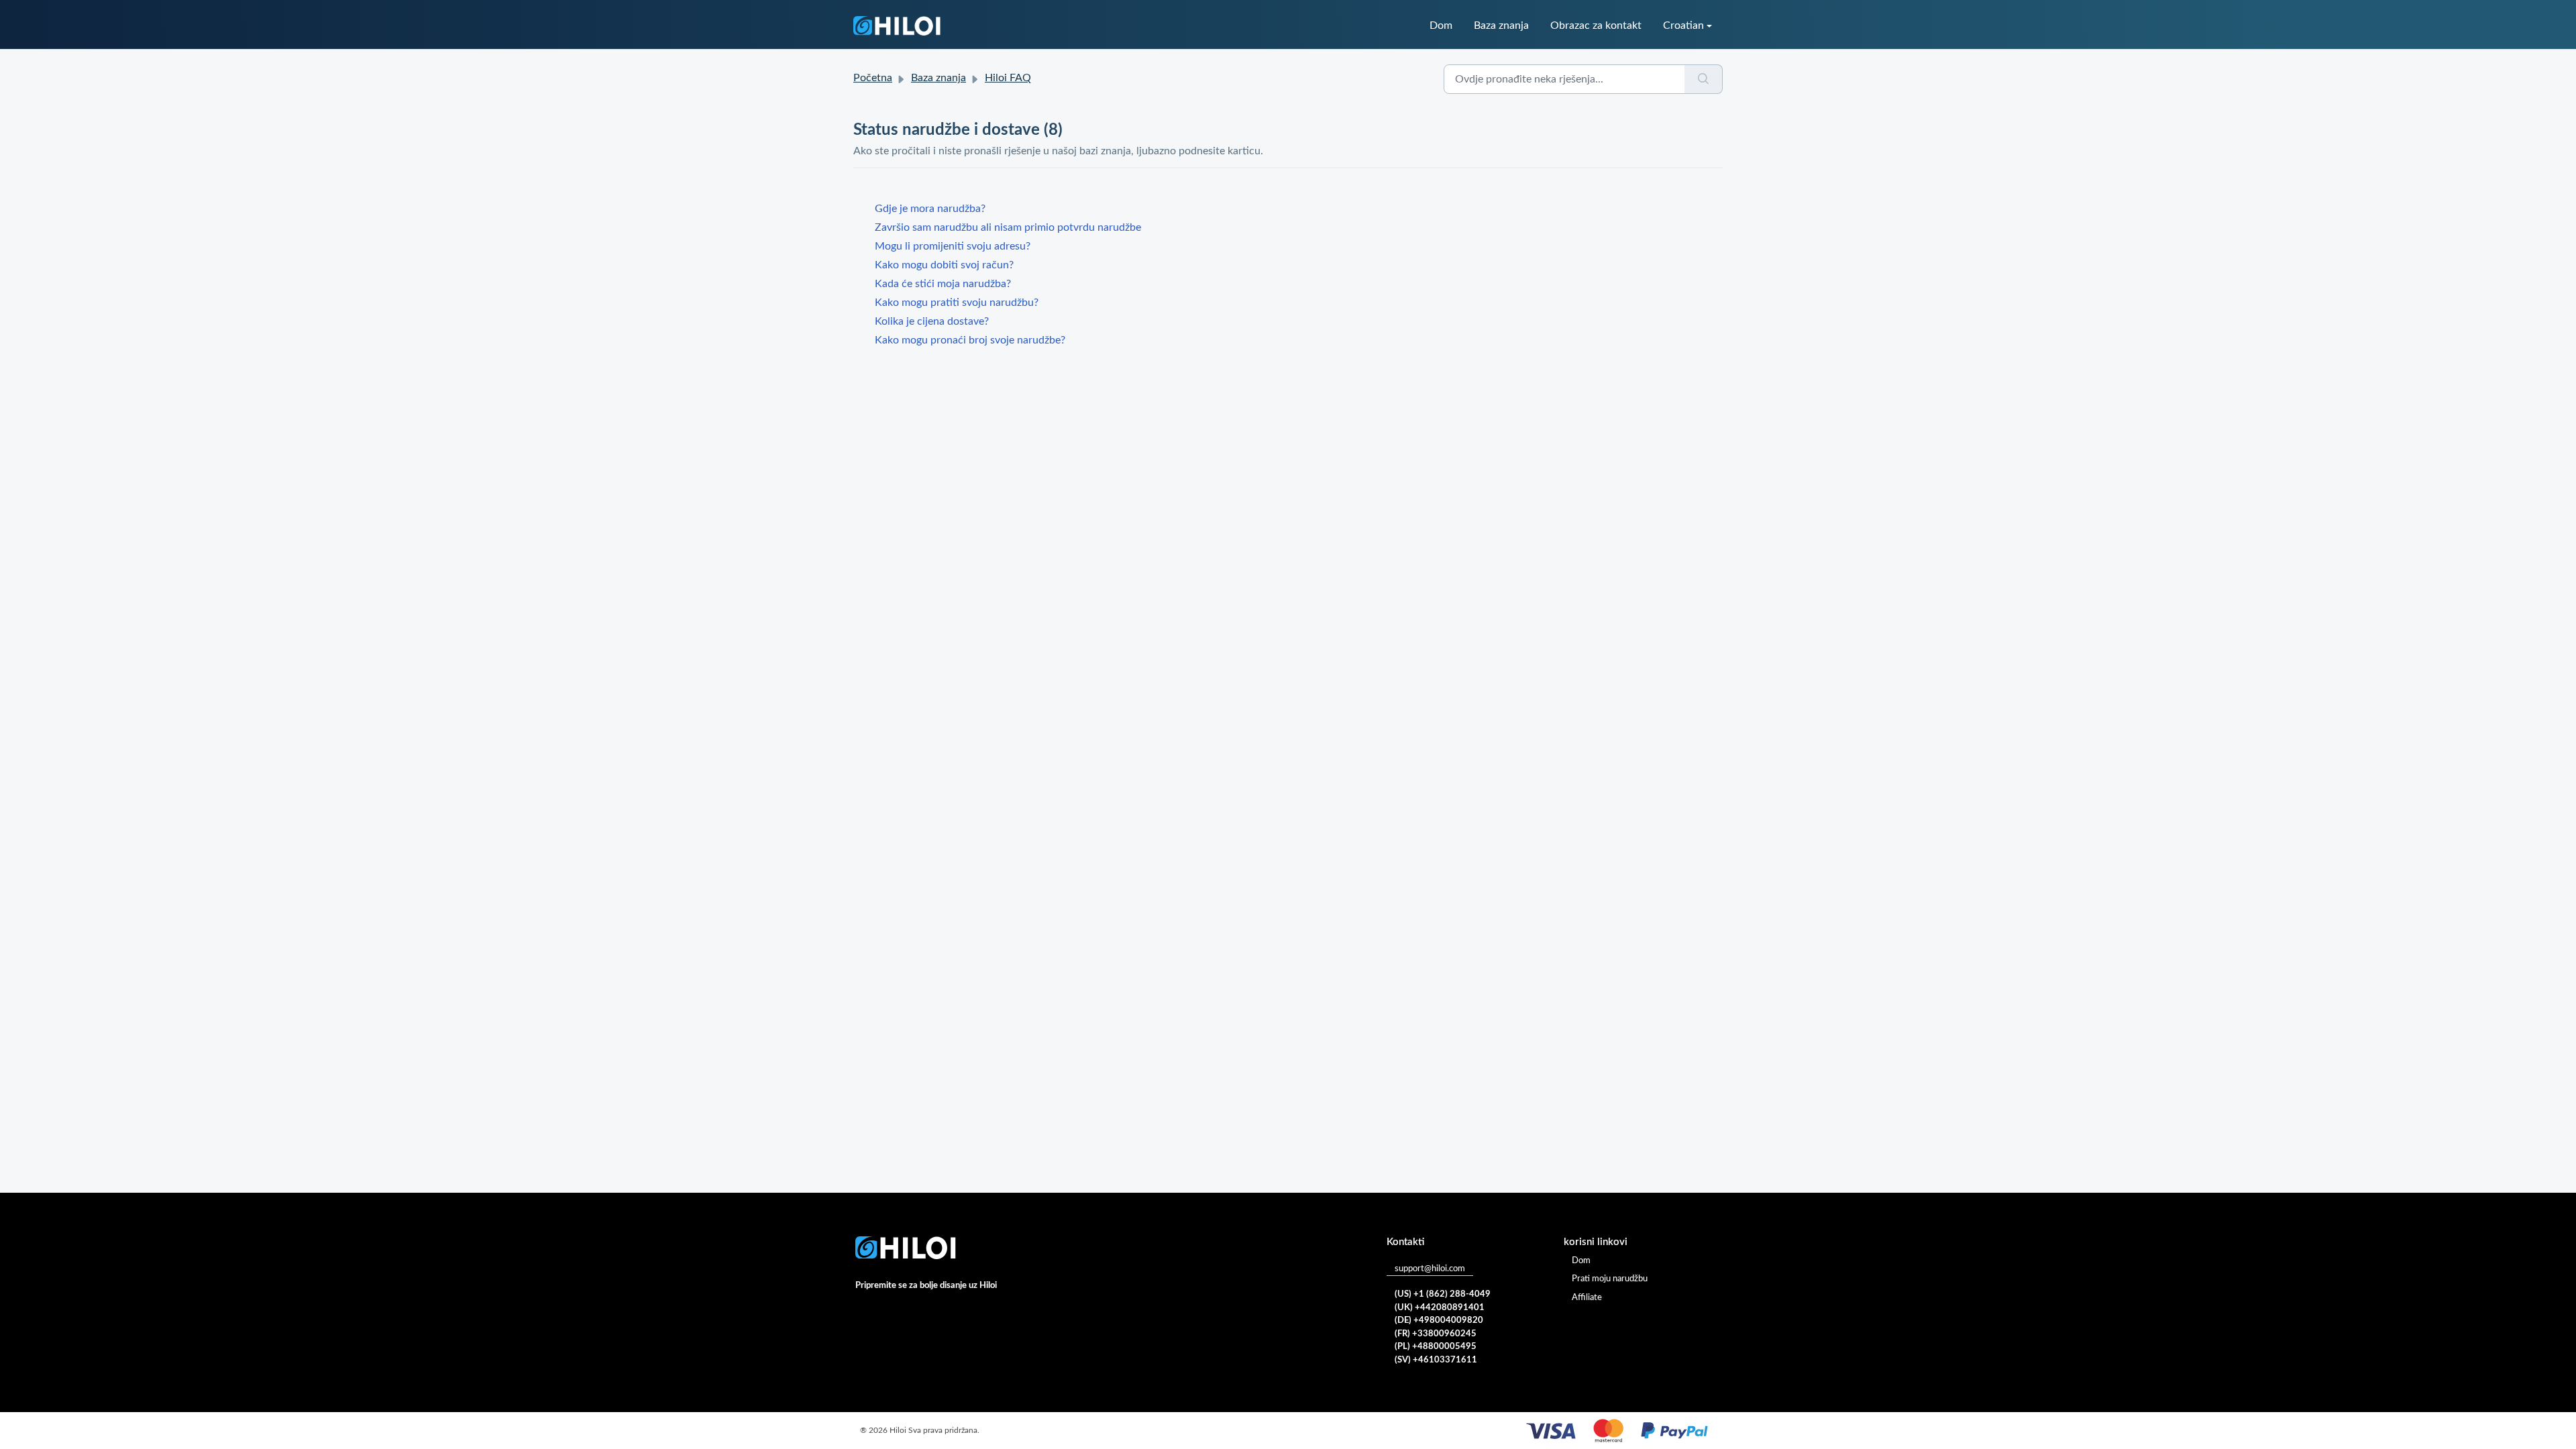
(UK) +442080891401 (1440, 1308)
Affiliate (1587, 1298)
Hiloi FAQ (1008, 78)
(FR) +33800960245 (1436, 1334)
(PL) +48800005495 (1436, 1347)
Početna (873, 78)
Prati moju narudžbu (1610, 1279)
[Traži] (1704, 79)
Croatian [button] (1683, 25)
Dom (1441, 25)
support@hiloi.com (1430, 1269)
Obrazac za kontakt (1596, 25)
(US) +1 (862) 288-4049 (1443, 1294)
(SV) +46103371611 (1436, 1360)
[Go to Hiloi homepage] (897, 26)
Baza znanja (1501, 25)
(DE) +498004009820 (1439, 1321)
